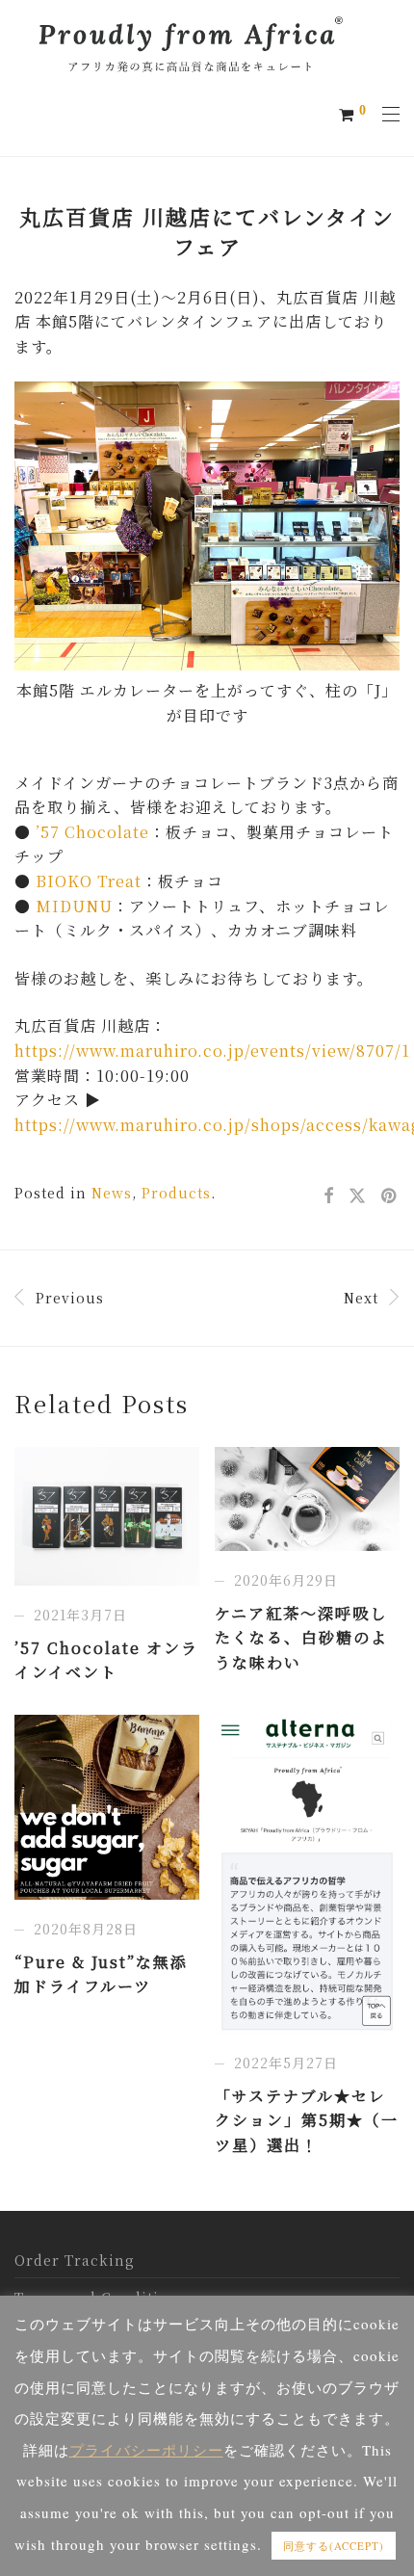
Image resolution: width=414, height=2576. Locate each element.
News (112, 1193)
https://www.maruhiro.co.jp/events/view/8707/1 (212, 1051)
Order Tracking (75, 2260)
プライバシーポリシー (146, 2450)
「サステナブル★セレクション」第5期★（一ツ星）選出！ (307, 2120)
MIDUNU (74, 906)
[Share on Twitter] (358, 1196)
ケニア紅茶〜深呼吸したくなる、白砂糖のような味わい (301, 1638)
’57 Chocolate (92, 832)
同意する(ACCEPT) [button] (334, 2546)
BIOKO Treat (89, 881)
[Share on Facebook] (329, 1196)
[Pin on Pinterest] (390, 1196)
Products (176, 1193)
